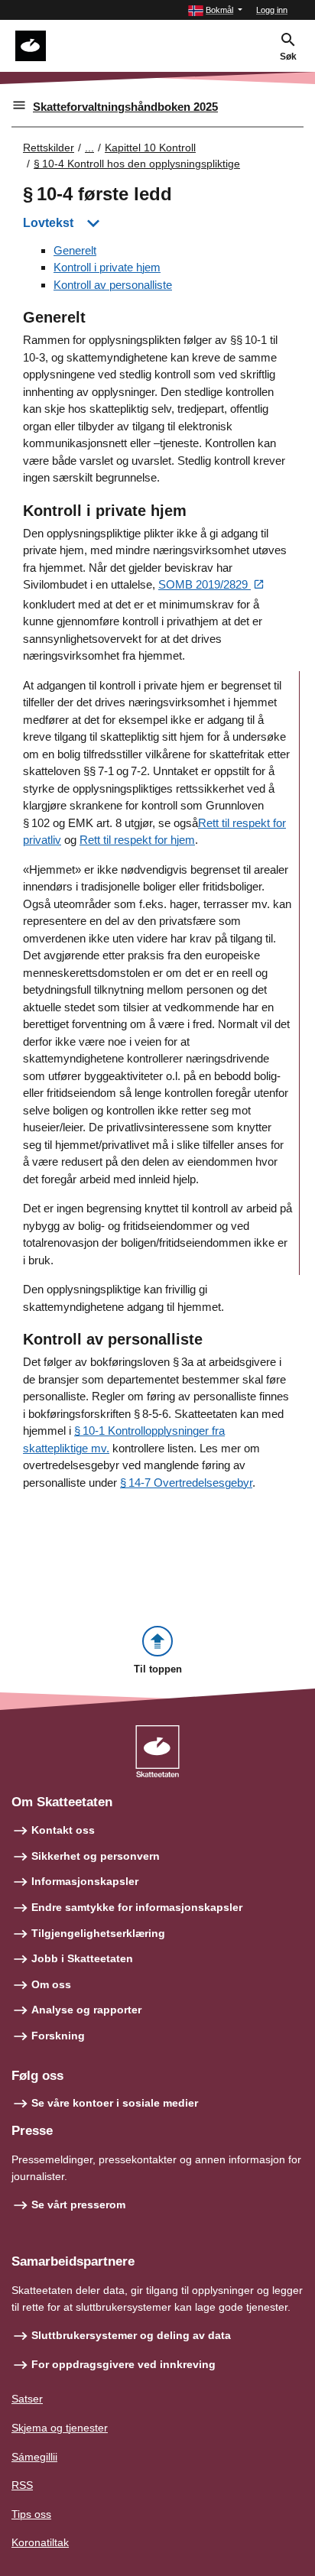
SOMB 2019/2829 (205, 584)
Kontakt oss (63, 1830)
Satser (27, 2399)
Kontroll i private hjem (107, 267)
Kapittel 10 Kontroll (150, 148)
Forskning (58, 2036)
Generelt (75, 250)
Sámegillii (34, 2457)
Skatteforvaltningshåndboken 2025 (125, 107)
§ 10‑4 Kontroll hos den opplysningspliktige (137, 164)
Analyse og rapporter (86, 2010)
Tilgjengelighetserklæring (98, 1933)
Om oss (51, 1984)
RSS (22, 2485)
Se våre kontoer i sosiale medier (115, 2103)
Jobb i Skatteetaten (82, 1958)
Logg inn (272, 10)
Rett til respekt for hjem (137, 840)
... (89, 148)
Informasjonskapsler (85, 1881)
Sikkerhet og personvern (96, 1856)
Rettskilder (49, 148)
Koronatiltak (40, 2542)
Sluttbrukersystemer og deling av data (131, 2335)
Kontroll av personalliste (113, 285)
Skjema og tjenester (60, 2428)
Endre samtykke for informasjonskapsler (137, 1907)
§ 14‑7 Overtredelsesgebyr (186, 1483)
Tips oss (31, 2514)
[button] (215, 10)
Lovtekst (48, 223)
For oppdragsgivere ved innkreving (123, 2364)
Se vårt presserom (78, 2205)
